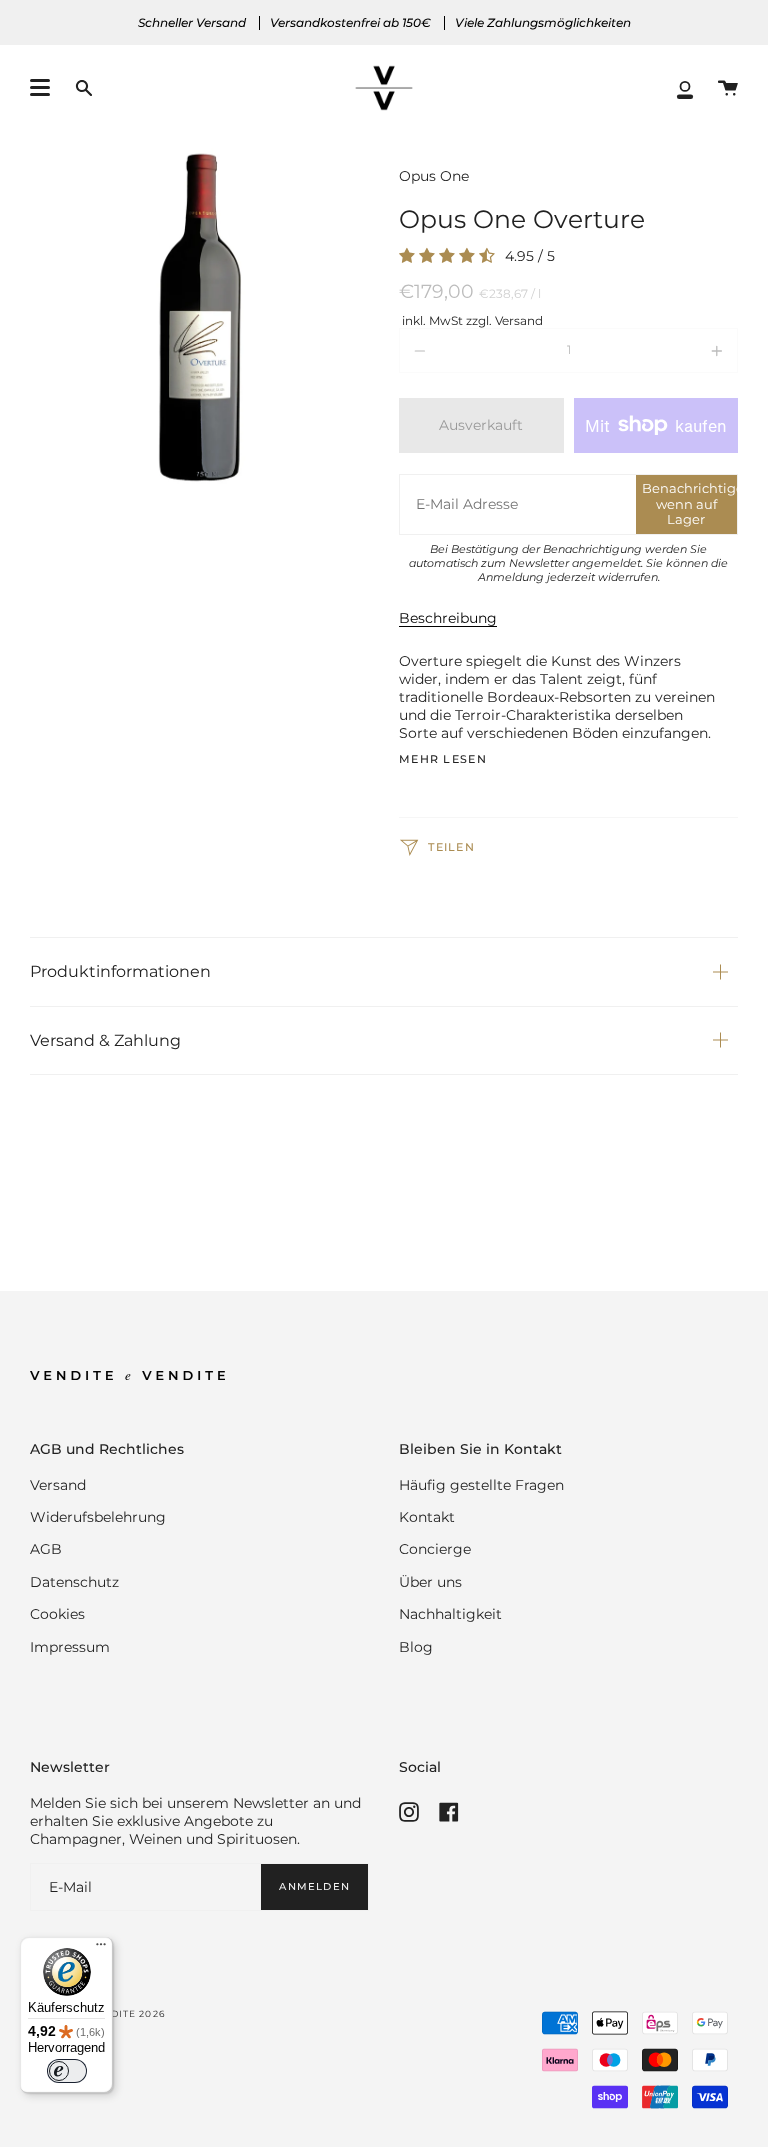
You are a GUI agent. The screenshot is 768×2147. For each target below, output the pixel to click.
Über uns (430, 1582)
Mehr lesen (443, 760)
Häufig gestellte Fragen (481, 1485)
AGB (46, 1549)
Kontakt (427, 1517)
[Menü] (101, 1949)
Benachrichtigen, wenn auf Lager (689, 503)
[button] (84, 88)
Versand (58, 1485)
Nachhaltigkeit (450, 1614)
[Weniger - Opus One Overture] (467, 350)
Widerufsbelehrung (98, 1517)
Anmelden (314, 1886)
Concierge (435, 1549)
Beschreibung (448, 618)
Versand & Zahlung (105, 1040)
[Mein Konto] (685, 88)
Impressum (70, 1647)
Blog (416, 1647)
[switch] (67, 2071)
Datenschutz (74, 1582)
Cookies (57, 1614)
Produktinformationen (120, 971)
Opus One (434, 176)
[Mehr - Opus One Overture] (670, 350)
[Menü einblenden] (40, 88)
